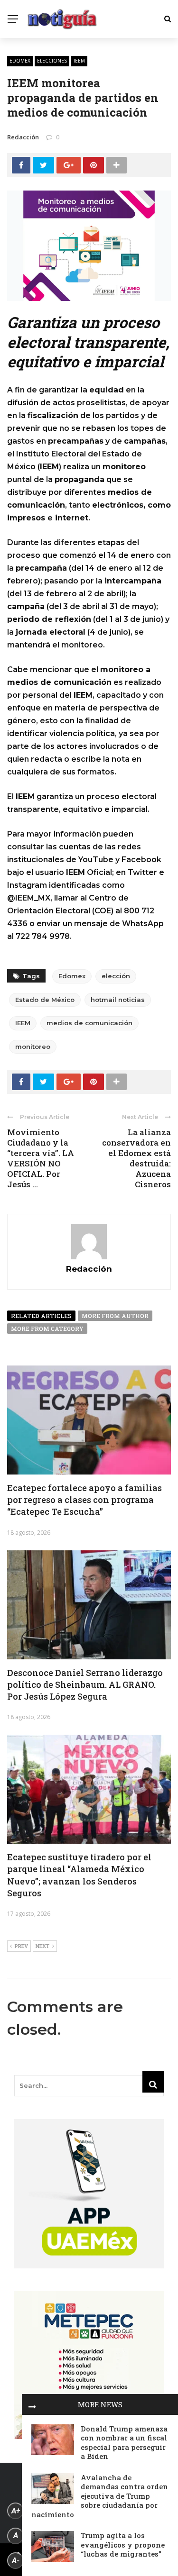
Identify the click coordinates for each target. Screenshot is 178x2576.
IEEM (79, 61)
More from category (47, 1329)
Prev (21, 1946)
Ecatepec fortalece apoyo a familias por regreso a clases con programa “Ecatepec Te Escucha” (84, 1500)
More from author (115, 1316)
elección (116, 976)
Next (42, 1946)
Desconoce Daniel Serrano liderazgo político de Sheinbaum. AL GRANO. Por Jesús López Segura (85, 1684)
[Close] (32, 2404)
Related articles (41, 1316)
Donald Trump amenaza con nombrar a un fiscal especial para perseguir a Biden (124, 2443)
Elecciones (52, 61)
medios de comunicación (89, 1023)
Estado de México (45, 1000)
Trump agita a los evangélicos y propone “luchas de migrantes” (123, 2544)
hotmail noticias (118, 1000)
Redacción (23, 137)
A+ (16, 2511)
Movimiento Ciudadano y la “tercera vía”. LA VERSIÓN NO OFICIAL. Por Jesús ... (41, 1158)
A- (16, 2561)
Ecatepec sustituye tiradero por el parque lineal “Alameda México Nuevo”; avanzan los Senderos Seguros (79, 1875)
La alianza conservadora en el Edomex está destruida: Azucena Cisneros (136, 1158)
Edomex (20, 61)
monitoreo (33, 1047)
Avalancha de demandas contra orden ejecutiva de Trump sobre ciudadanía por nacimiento (100, 2496)
